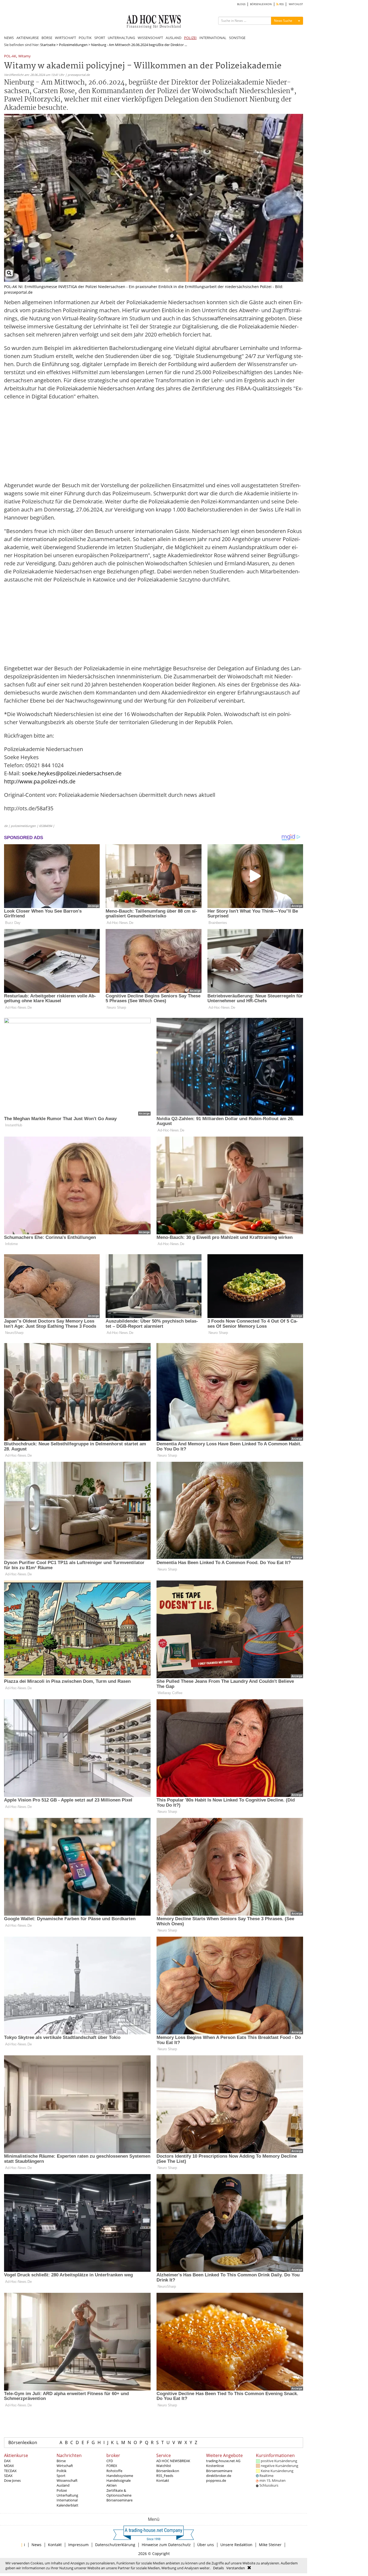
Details (218, 2568)
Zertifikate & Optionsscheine (119, 2493)
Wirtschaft (65, 2466)
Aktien (112, 2485)
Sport (61, 2476)
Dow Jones (12, 2480)
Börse (61, 2461)
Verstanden (236, 2568)
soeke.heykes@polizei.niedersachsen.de (72, 773)
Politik (62, 2471)
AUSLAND (173, 38)
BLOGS (241, 4)
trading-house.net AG (223, 2461)
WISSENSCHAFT (150, 38)
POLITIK (85, 38)
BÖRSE (47, 38)
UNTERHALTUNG (121, 38)
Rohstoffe (114, 2471)
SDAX (8, 2476)
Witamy (25, 56)
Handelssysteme (120, 2476)
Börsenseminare (119, 2500)
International (67, 2500)
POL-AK (10, 56)
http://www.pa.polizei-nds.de (40, 781)
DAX (7, 2461)
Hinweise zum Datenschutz (166, 2545)
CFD (110, 2461)
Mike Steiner (270, 2545)
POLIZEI (190, 38)
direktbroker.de (219, 2476)
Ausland (63, 2485)
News (37, 2545)
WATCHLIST (296, 4)
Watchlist (164, 2466)
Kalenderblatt (67, 2505)
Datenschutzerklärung (115, 2545)
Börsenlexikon (23, 2442)
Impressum (78, 2545)
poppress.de (216, 2480)
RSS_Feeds (165, 2476)
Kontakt (163, 2480)
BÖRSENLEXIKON (261, 4)
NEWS (9, 38)
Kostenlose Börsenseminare (219, 2468)
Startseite (48, 45)
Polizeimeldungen (73, 45)
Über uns (206, 2545)
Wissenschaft (67, 2480)
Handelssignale (119, 2480)
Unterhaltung (67, 2495)
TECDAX (10, 2471)
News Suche (283, 21)
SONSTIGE (237, 38)
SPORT (100, 38)
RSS (281, 4)
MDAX (9, 2466)
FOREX (112, 2466)
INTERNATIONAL (213, 38)
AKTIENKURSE (28, 38)
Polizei (62, 2490)
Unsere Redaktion (236, 2545)
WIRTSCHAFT (65, 38)
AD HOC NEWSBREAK (173, 2461)
